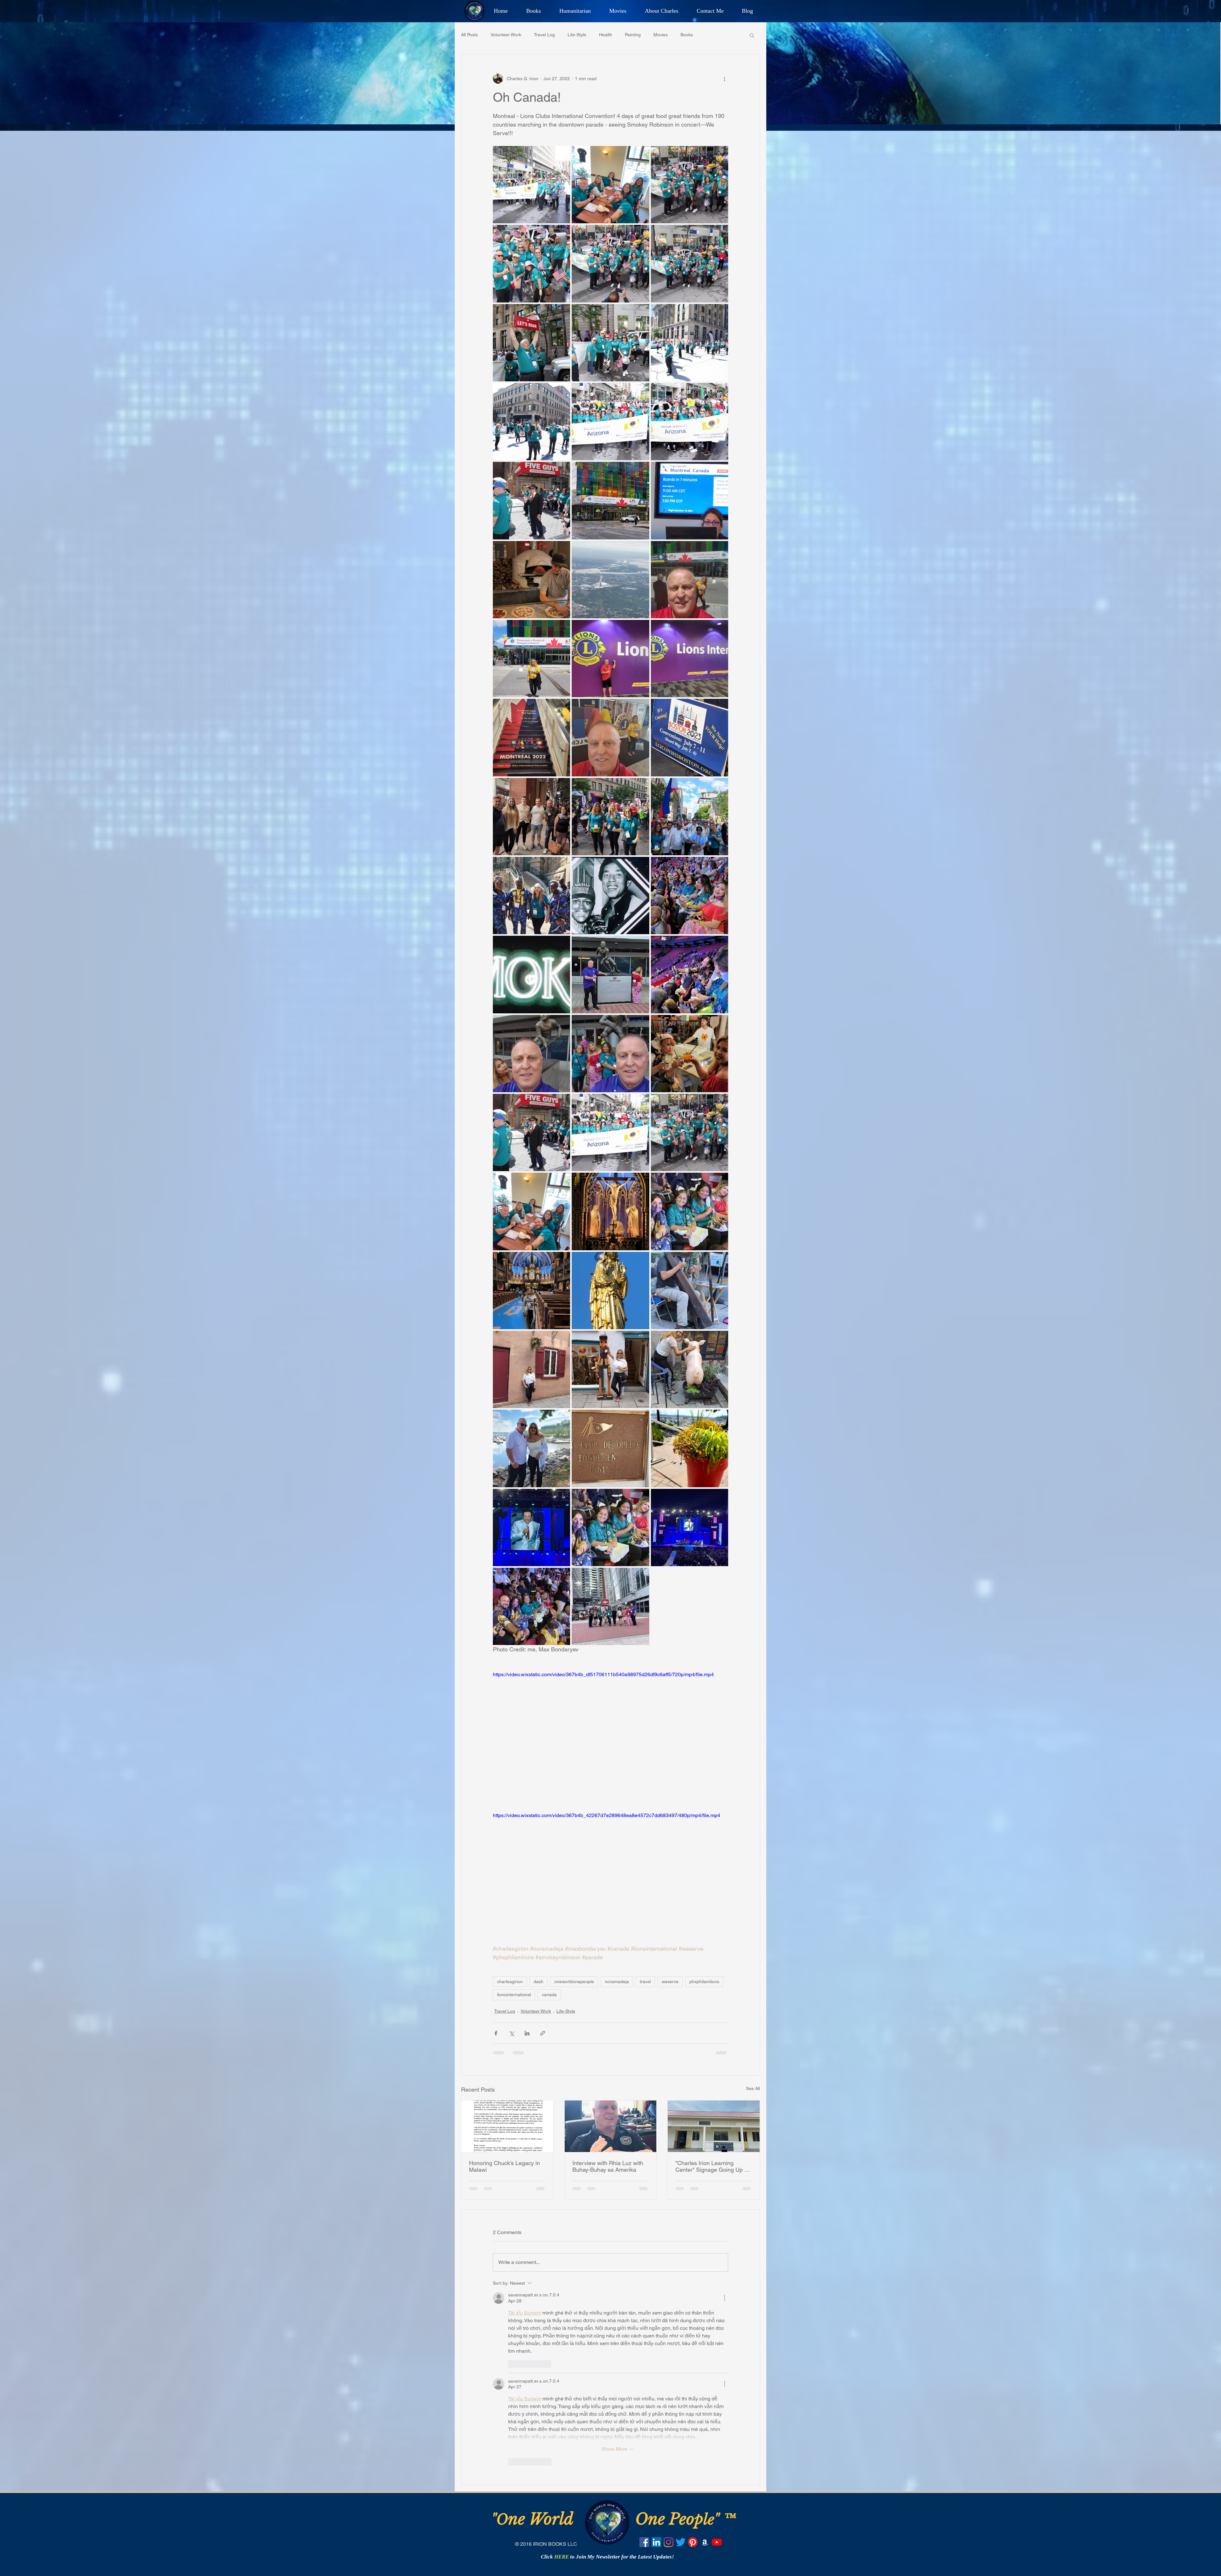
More (711, 35)
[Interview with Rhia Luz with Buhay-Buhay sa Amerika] (611, 2126)
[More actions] (724, 79)
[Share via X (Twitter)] (511, 2033)
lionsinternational (514, 1995)
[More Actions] (724, 2298)
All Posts (469, 35)
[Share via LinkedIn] (527, 2033)
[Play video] (610, 1737)
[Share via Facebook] (496, 2033)
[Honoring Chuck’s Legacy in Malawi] (507, 2126)
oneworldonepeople (574, 1982)
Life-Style (577, 35)
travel (645, 1982)
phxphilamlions (704, 1982)
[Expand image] (531, 185)
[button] (752, 35)
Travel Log (544, 35)
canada (549, 1995)
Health (606, 35)
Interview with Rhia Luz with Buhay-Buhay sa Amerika (608, 2166)
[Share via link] (543, 2033)
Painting (633, 35)
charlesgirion (510, 1982)
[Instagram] (669, 2542)
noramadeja (617, 1982)
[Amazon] (705, 2542)
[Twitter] (681, 2542)
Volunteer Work (506, 35)
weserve (670, 1982)
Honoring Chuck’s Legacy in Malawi (504, 2166)
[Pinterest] (693, 2542)
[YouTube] (717, 2542)
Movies (661, 35)
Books (687, 35)
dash (538, 1982)
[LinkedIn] (656, 2542)
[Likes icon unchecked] (512, 2364)
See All (753, 2088)
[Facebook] (644, 2542)
